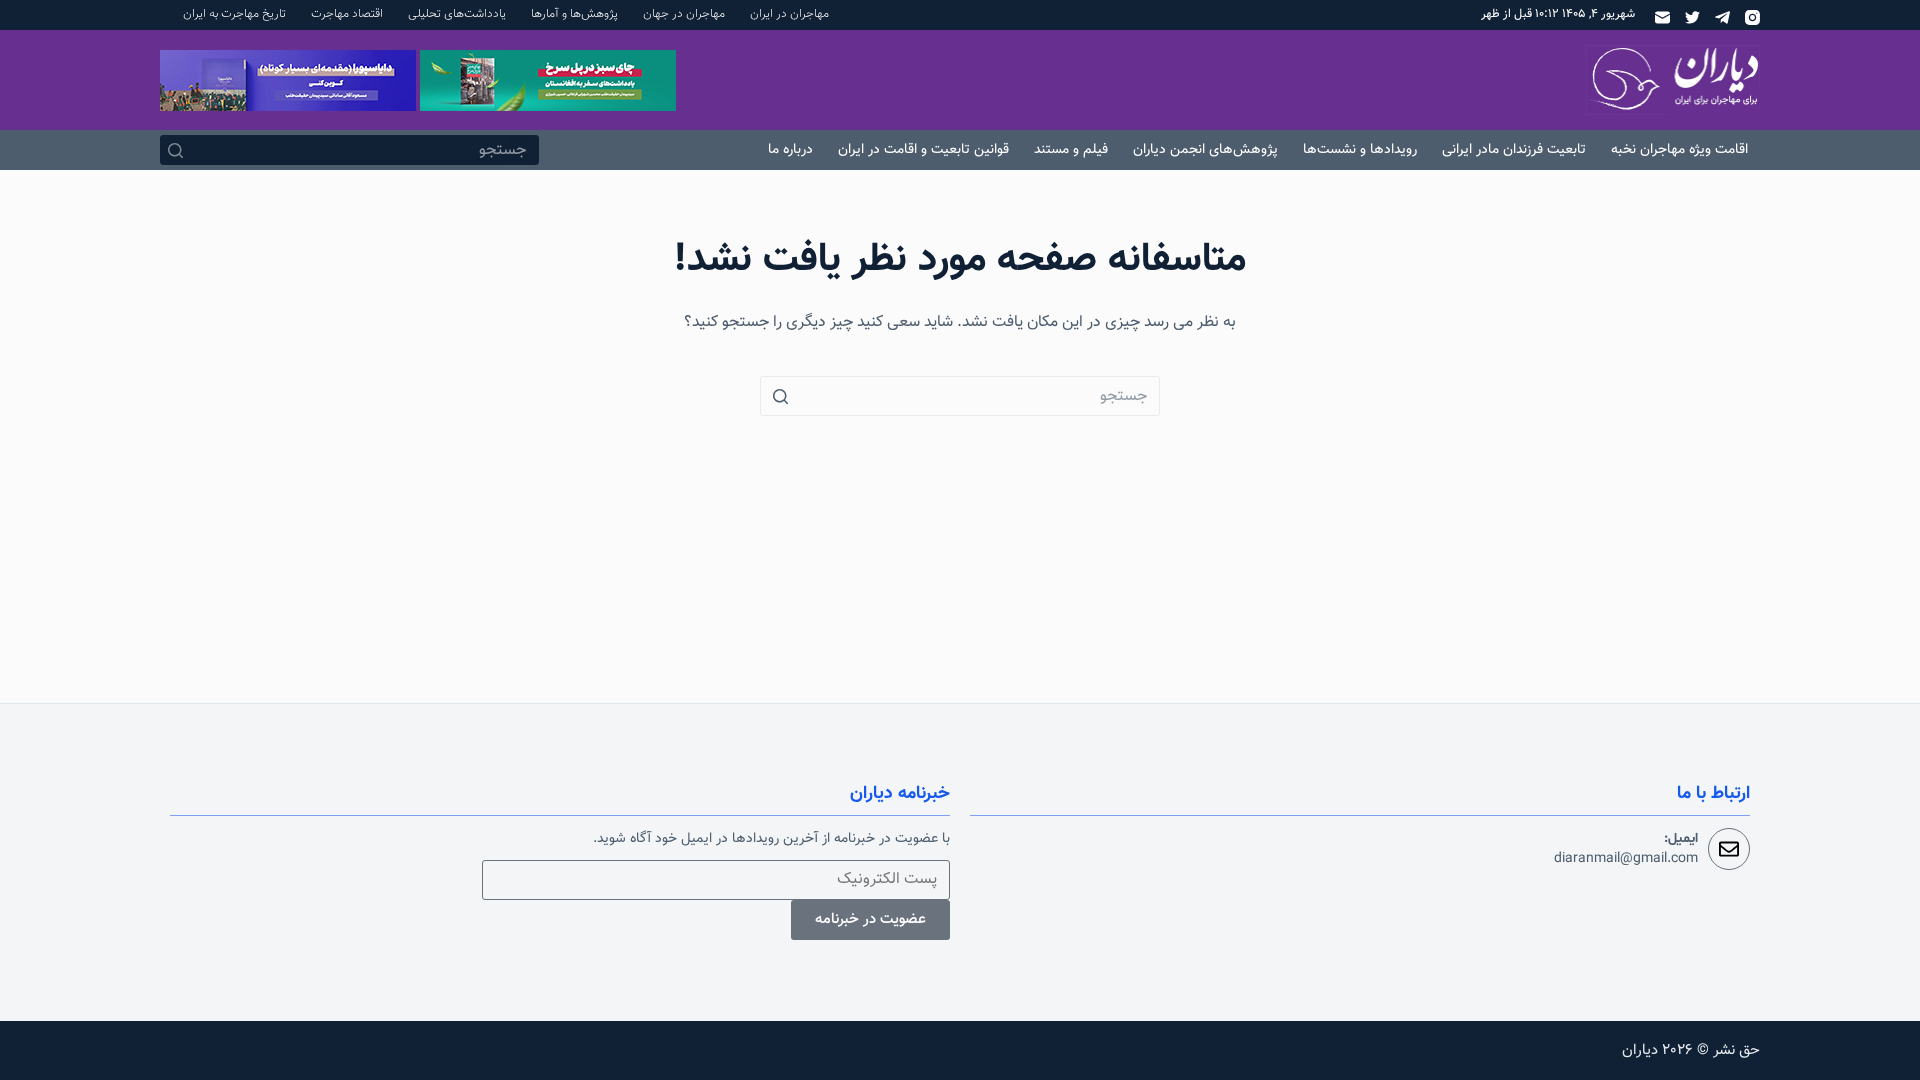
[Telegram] (1722, 17)
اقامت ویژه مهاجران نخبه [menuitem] (1679, 150)
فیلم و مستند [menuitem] (1071, 150)
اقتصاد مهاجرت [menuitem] (347, 14)
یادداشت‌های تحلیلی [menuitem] (457, 14)
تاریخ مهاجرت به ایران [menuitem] (234, 14)
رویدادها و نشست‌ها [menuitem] (1360, 150)
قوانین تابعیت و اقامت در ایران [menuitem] (923, 150)
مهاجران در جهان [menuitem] (684, 14)
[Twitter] (1692, 17)
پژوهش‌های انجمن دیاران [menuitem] (1205, 150)
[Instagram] (1752, 17)
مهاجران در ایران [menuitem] (789, 14)
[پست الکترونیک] (1662, 17)
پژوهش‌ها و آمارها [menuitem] (574, 14)
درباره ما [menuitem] (790, 150)
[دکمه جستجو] (175, 150)
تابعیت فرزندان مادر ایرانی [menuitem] (1514, 150)
